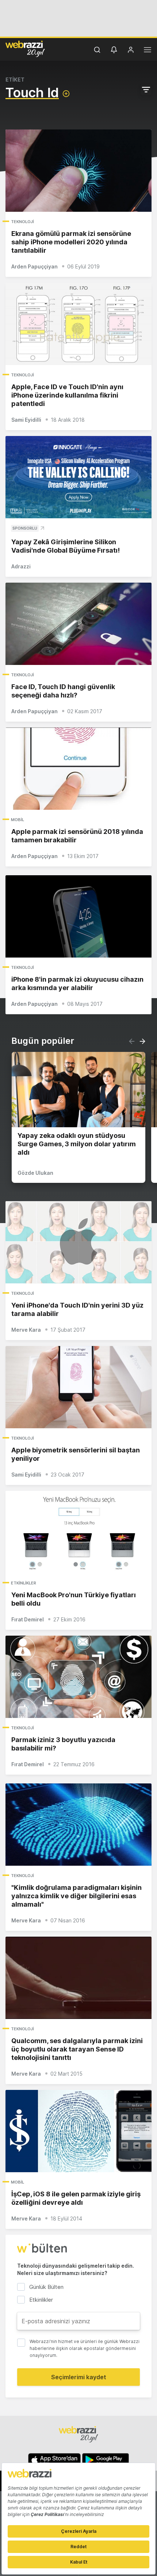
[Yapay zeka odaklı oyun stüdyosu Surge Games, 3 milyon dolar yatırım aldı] (78, 1090)
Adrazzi (21, 566)
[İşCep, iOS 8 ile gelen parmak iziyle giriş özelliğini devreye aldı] (78, 2131)
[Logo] (25, 49)
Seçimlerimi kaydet (79, 2377)
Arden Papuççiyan (35, 266)
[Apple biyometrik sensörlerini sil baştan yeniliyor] (78, 1387)
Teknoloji (22, 222)
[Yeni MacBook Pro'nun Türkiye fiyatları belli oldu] (78, 1532)
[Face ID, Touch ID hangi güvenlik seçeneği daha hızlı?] (78, 624)
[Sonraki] (142, 1041)
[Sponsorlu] (78, 477)
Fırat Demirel (28, 1619)
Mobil (18, 820)
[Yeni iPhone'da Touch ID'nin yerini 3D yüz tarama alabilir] (78, 1242)
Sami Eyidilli (26, 420)
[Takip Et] (66, 94)
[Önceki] (132, 1041)
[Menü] (148, 51)
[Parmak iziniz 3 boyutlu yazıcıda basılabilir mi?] (78, 1677)
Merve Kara (26, 1330)
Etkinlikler (24, 1583)
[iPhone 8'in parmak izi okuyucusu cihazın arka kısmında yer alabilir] (78, 916)
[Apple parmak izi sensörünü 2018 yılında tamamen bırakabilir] (78, 769)
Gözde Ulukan (35, 1173)
